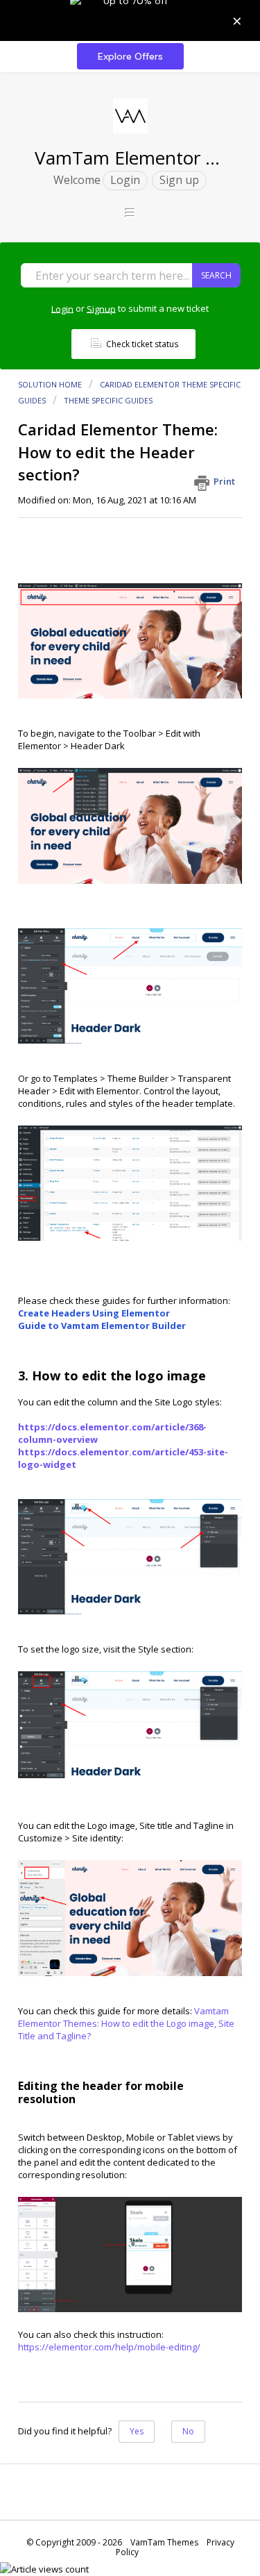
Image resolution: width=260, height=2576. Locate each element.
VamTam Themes (164, 2542)
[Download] (105, 1315)
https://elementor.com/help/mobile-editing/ (109, 2347)
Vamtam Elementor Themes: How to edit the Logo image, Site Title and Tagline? (126, 2023)
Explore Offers (130, 56)
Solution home (51, 384)
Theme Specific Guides (108, 400)
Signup (101, 308)
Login (62, 308)
